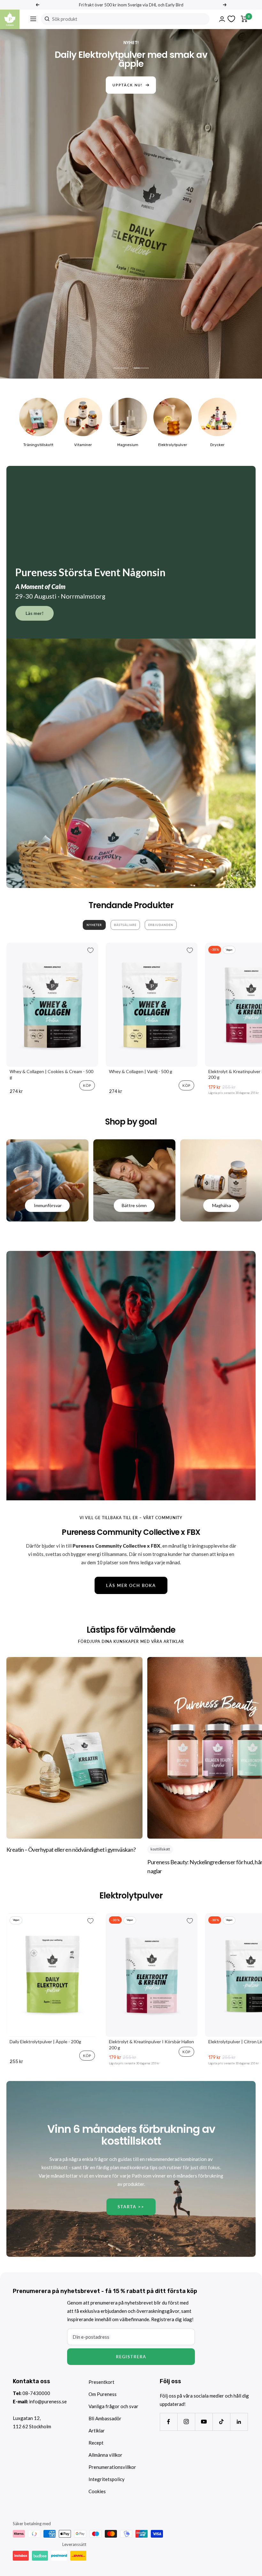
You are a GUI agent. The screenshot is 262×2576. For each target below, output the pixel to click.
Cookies (97, 2491)
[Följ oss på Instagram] (186, 2422)
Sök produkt (65, 19)
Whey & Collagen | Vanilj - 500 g (141, 1071)
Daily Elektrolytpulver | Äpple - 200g (45, 2042)
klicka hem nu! (128, 76)
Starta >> (131, 2207)
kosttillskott (160, 1849)
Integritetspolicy (107, 2479)
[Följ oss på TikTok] (221, 2422)
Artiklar (97, 2431)
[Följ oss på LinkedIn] (239, 2422)
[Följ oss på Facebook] (169, 2422)
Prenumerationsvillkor (112, 2467)
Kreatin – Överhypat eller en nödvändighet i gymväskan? (71, 1850)
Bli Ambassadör (105, 2418)
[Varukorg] (244, 19)
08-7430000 (36, 2393)
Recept (96, 2443)
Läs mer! (35, 613)
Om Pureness (103, 2394)
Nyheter (94, 925)
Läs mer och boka (131, 1585)
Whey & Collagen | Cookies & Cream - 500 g (51, 1074)
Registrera (131, 2357)
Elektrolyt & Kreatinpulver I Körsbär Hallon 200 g (151, 2044)
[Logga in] (222, 19)
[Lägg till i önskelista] (90, 950)
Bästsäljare (125, 925)
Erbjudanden (161, 925)
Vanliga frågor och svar (113, 2406)
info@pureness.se (48, 2401)
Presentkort (101, 2382)
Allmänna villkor (105, 2455)
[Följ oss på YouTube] (204, 2422)
